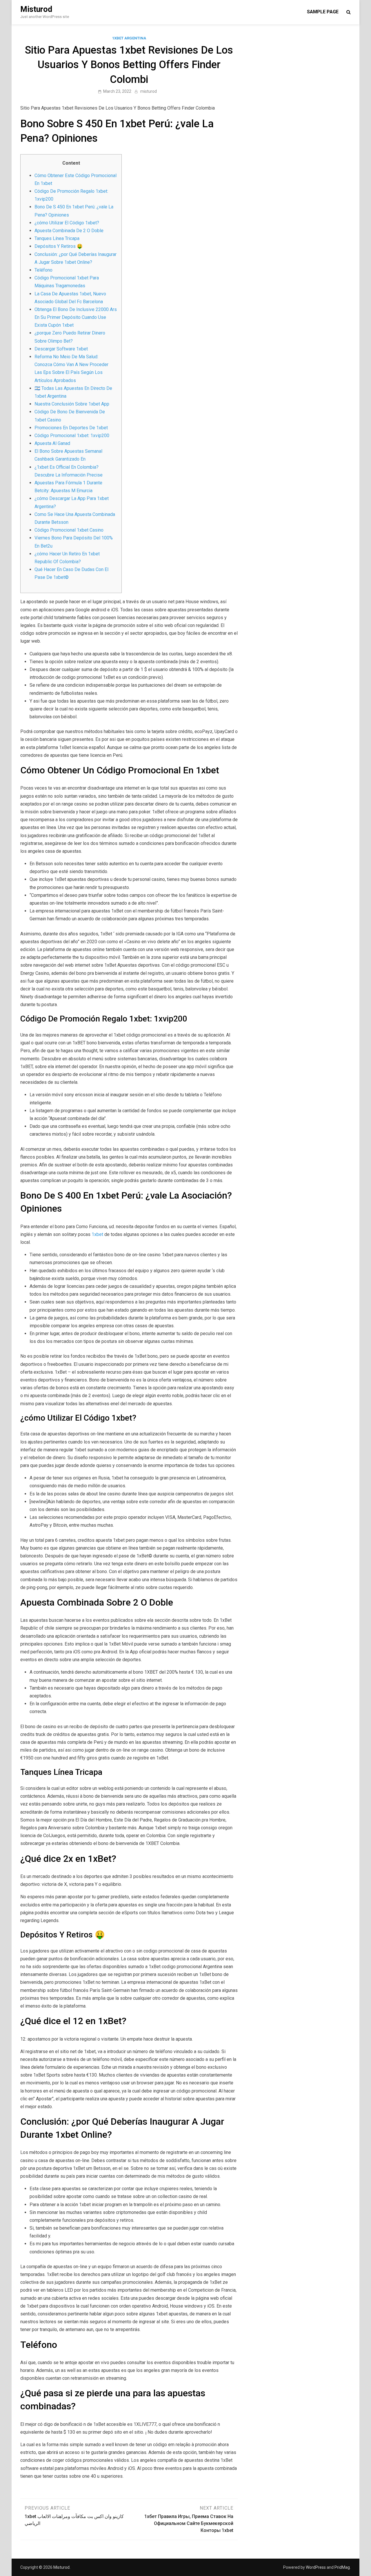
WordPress (316, 2567)
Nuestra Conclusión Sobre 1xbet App (72, 404)
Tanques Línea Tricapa (57, 238)
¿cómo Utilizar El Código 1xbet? (67, 223)
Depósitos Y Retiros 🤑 (59, 246)
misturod (149, 91)
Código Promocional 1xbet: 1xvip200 (72, 436)
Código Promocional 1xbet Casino (69, 530)
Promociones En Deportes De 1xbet (71, 428)
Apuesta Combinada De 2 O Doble (69, 231)
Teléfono (43, 270)
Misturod (36, 9)
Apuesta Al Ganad (52, 443)
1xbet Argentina (129, 38)
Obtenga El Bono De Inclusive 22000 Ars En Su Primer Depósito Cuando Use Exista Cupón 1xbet (76, 317)
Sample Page (323, 12)
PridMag (342, 2567)
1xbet (97, 1234)
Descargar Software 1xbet (61, 349)
